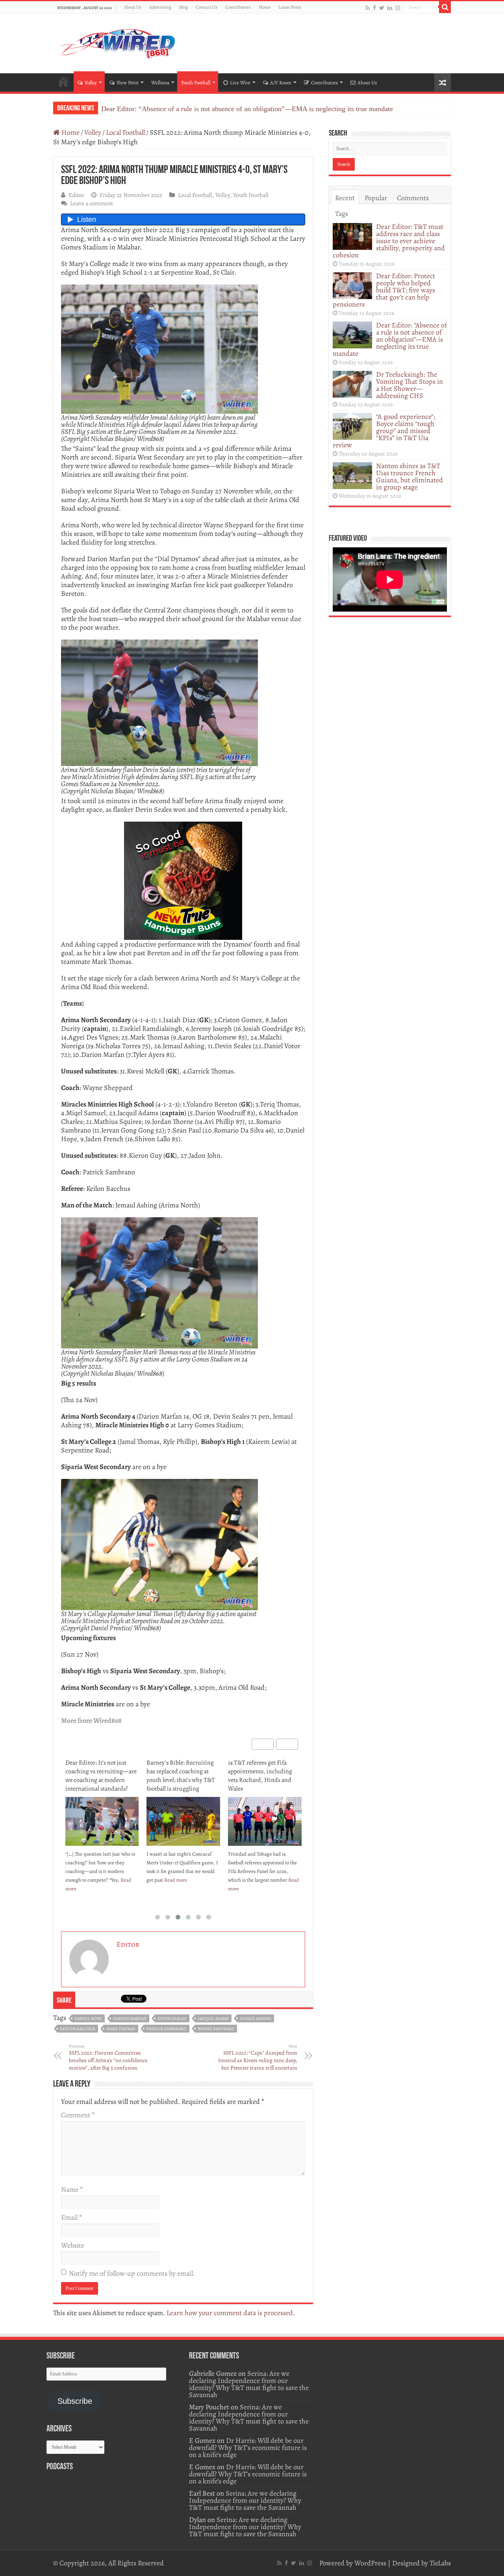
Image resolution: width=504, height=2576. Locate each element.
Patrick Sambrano (167, 2029)
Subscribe (75, 2401)
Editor (76, 195)
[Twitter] (382, 8)
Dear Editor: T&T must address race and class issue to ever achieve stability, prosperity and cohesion (389, 241)
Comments (413, 198)
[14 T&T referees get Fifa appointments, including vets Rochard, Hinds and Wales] (183, 1821)
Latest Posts (290, 7)
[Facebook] (374, 8)
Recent (345, 198)
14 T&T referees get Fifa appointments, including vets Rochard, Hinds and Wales (179, 1776)
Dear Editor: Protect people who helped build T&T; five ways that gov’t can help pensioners (384, 290)
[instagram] (398, 8)
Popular (376, 198)
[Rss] (368, 8)
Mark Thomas (121, 2029)
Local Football (125, 132)
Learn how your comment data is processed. (231, 2313)
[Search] (445, 7)
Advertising (160, 7)
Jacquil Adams (213, 2019)
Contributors (238, 7)
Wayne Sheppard (216, 2029)
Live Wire (240, 83)
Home (265, 7)
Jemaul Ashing (256, 2019)
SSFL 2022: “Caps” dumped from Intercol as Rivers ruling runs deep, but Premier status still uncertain (258, 2057)
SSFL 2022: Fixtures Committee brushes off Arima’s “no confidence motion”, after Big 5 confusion (108, 2057)
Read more (94, 1880)
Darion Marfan (130, 2019)
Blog (183, 7)
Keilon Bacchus (78, 2029)
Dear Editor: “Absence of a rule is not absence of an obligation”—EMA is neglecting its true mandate (390, 339)
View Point (128, 83)
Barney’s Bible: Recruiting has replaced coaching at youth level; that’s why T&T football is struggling (99, 1776)
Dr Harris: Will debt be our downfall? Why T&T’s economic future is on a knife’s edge (248, 2448)
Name (72, 2189)
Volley (91, 83)
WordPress (370, 2563)
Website (73, 2245)
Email (71, 2217)
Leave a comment (92, 203)
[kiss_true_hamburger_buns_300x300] (183, 880)
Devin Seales (172, 2019)
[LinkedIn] (390, 8)
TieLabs (440, 2563)
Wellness (160, 83)
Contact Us (207, 7)
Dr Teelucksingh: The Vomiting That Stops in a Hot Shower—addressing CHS (214, 109)
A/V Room (281, 83)
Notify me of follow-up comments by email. (132, 2273)
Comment (78, 2115)
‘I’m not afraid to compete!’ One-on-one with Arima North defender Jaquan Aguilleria (262, 1776)
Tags (342, 214)
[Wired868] (118, 42)
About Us (133, 7)
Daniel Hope (88, 2019)
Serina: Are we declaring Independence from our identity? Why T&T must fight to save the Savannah (249, 2384)
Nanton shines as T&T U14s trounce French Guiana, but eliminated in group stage (409, 476)
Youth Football (196, 83)
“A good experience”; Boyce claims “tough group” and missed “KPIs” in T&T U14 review (384, 431)
